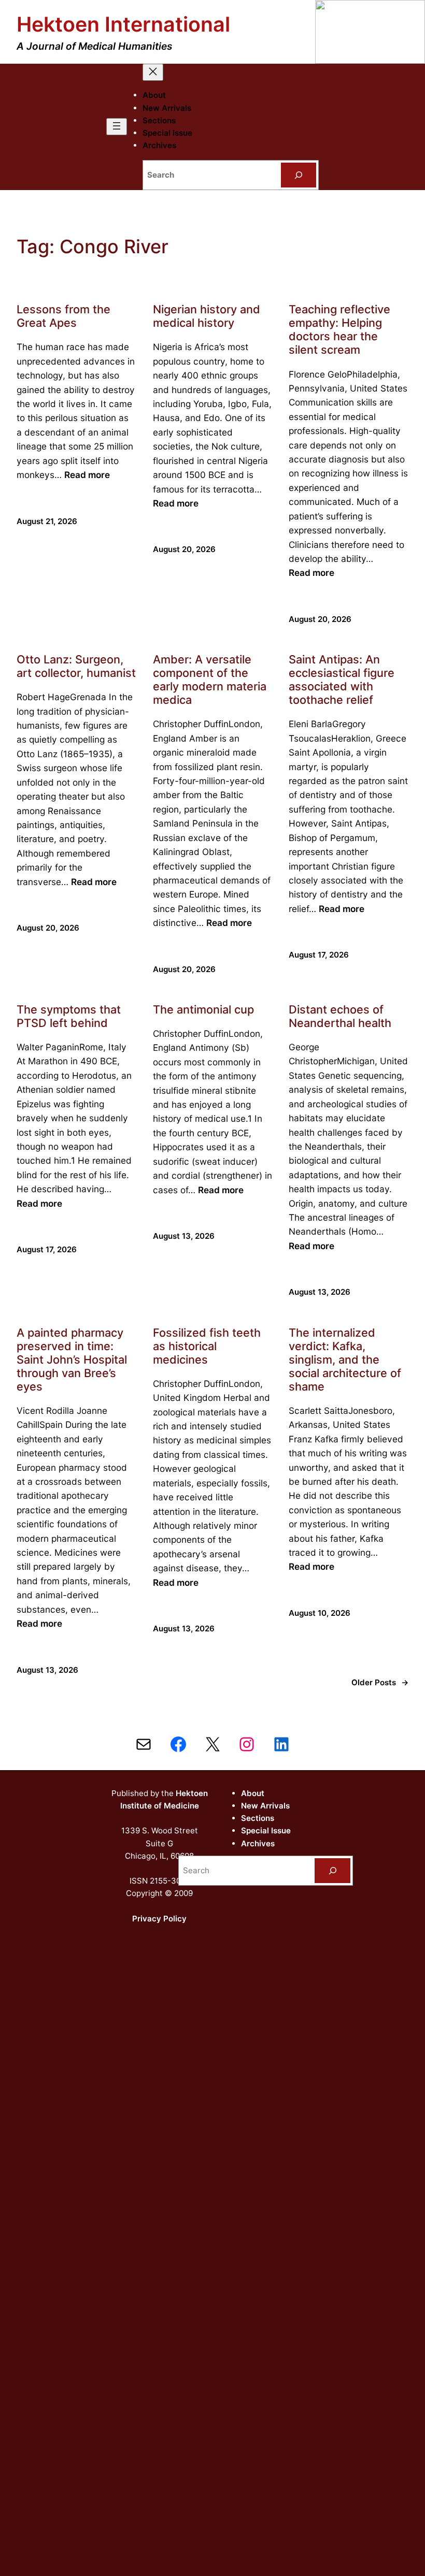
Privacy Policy (159, 1919)
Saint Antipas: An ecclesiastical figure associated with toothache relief (342, 679)
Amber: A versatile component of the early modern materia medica (210, 679)
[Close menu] (153, 72)
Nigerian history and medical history (207, 316)
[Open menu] (117, 127)
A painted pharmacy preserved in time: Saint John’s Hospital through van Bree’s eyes (72, 1359)
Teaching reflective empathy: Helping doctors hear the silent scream (339, 329)
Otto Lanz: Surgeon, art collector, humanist (76, 666)
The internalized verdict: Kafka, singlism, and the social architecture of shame (345, 1359)
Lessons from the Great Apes (63, 316)
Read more (87, 475)
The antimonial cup (203, 1009)
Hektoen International (123, 24)
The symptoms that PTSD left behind (69, 1016)
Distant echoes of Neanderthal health (340, 1016)
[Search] (299, 175)
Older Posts (380, 1682)
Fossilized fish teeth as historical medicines (207, 1346)
